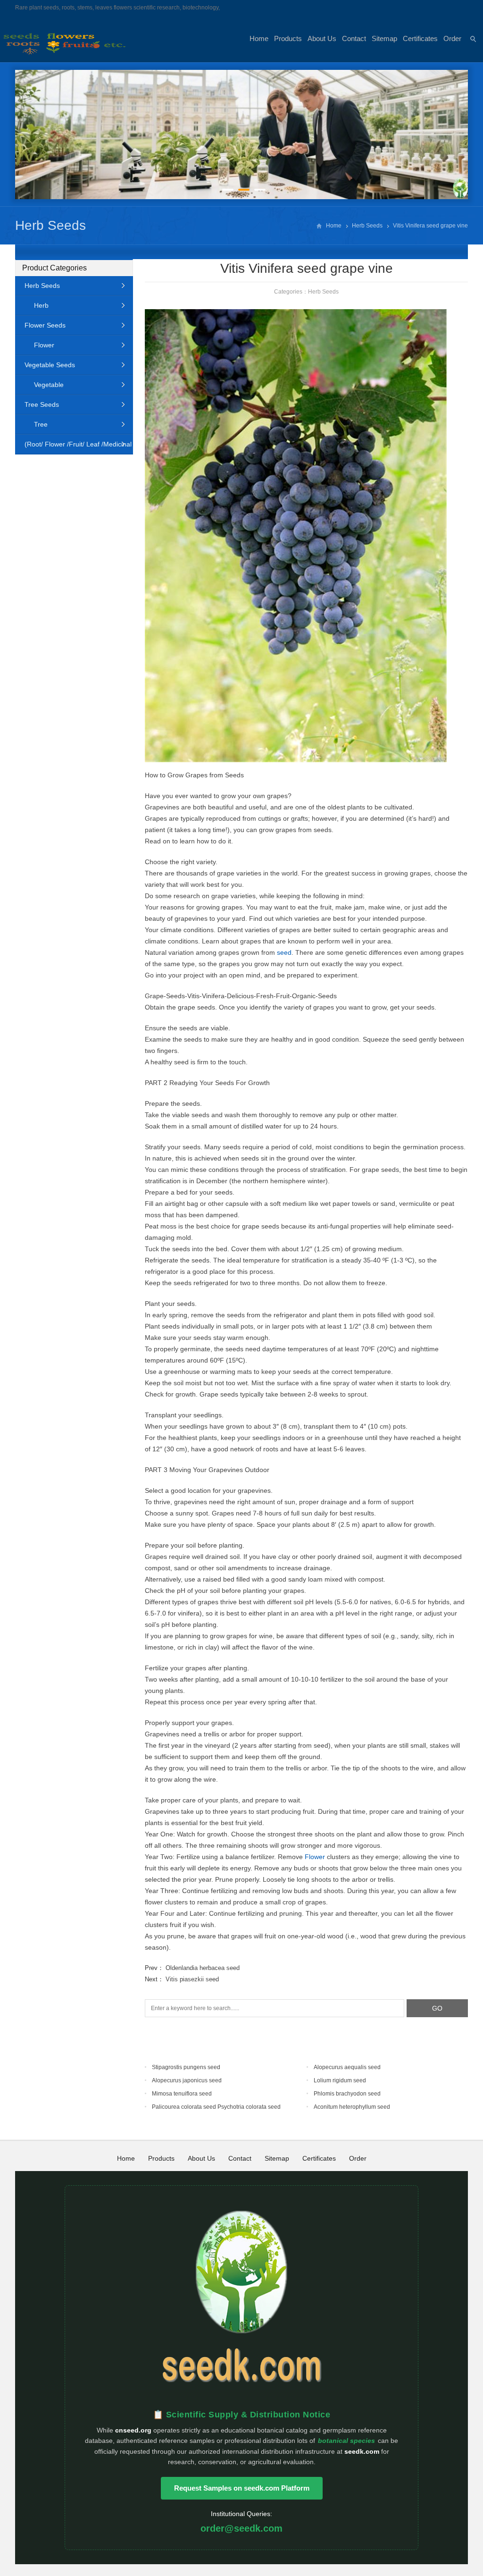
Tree (41, 424)
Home (259, 38)
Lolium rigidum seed (340, 2080)
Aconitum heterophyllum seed (352, 2107)
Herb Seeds (50, 225)
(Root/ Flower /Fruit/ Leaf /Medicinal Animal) (73, 447)
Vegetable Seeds (50, 365)
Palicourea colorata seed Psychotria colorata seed (216, 2107)
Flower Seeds (45, 325)
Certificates (420, 38)
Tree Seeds (42, 404)
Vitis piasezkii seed (192, 1979)
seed (284, 952)
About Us (322, 38)
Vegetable (49, 385)
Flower (315, 1857)
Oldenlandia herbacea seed (203, 1968)
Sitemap (384, 38)
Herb (41, 305)
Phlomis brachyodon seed (347, 2094)
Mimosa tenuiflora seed (182, 2094)
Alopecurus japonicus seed (187, 2080)
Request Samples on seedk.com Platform (242, 2488)
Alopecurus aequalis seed (347, 2067)
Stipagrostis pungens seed (186, 2067)
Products (288, 38)
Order (452, 38)
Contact (354, 38)
